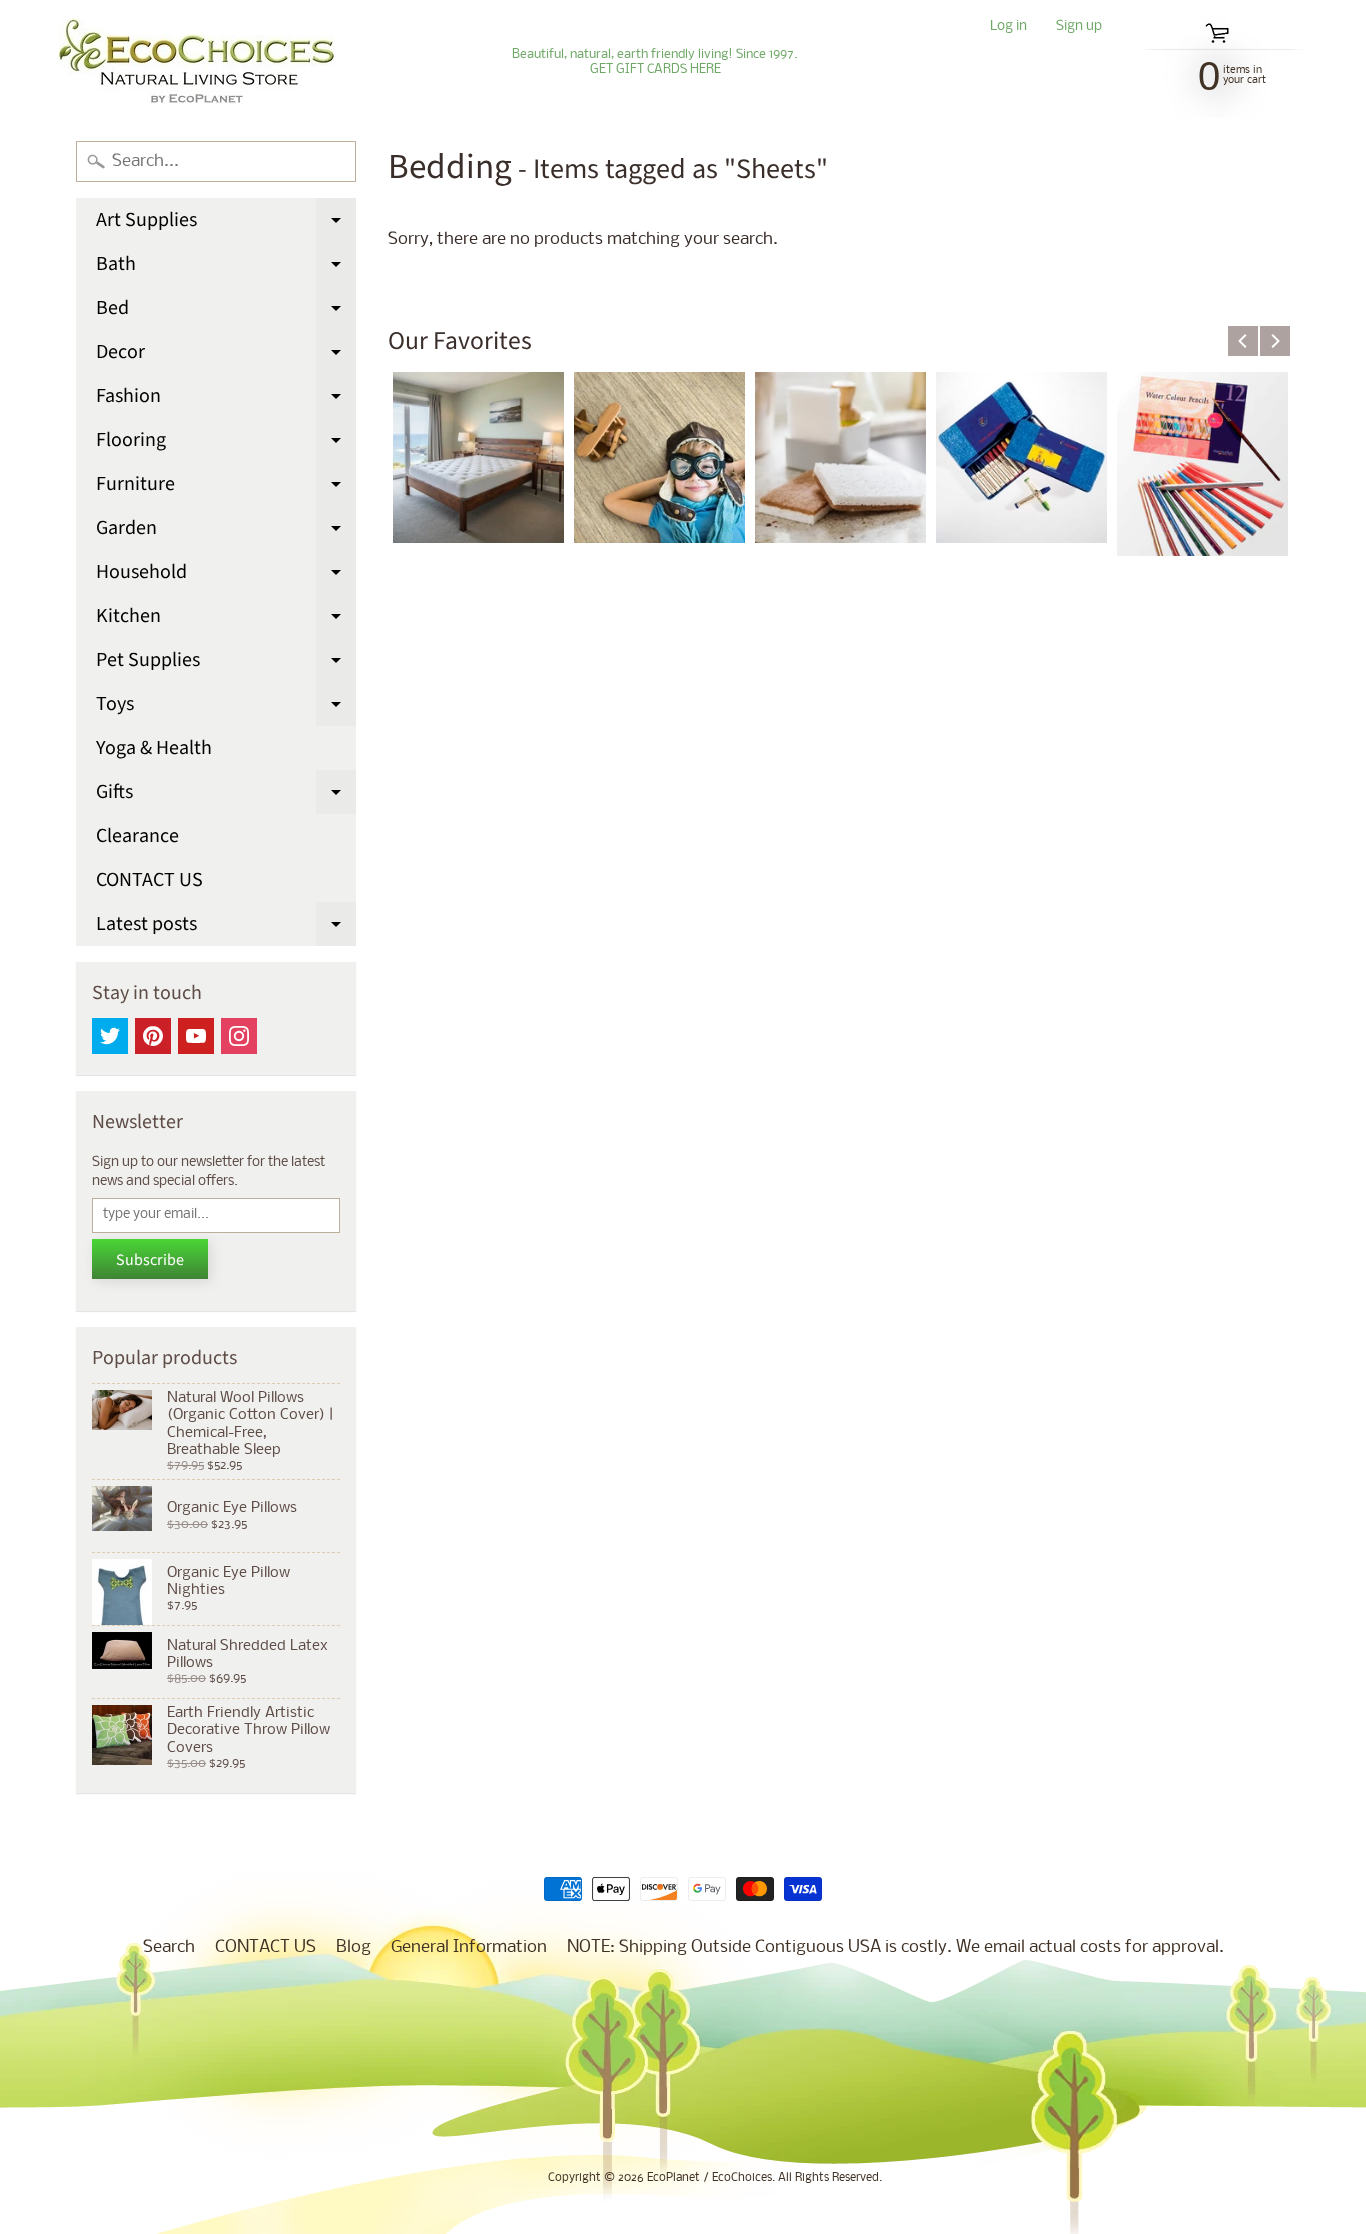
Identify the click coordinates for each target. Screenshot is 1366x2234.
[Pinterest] (153, 1036)
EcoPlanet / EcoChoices (709, 2178)
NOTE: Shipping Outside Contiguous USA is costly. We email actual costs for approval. (895, 1947)
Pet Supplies (226, 664)
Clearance (137, 836)
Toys (226, 708)
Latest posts (226, 928)
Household (226, 576)
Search (169, 1947)
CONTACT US (149, 880)
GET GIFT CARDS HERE (655, 70)
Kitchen (226, 620)
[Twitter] (110, 1036)
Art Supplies (226, 224)
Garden (226, 532)
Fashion (226, 400)
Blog (353, 1947)
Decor (226, 356)
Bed (226, 312)
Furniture (226, 488)
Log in (1008, 27)
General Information (469, 1947)
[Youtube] (196, 1036)
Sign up (1079, 27)
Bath (226, 268)
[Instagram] (239, 1036)
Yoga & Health (154, 748)
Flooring (226, 444)
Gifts (226, 796)
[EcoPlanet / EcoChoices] (196, 62)
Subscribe (150, 1260)
